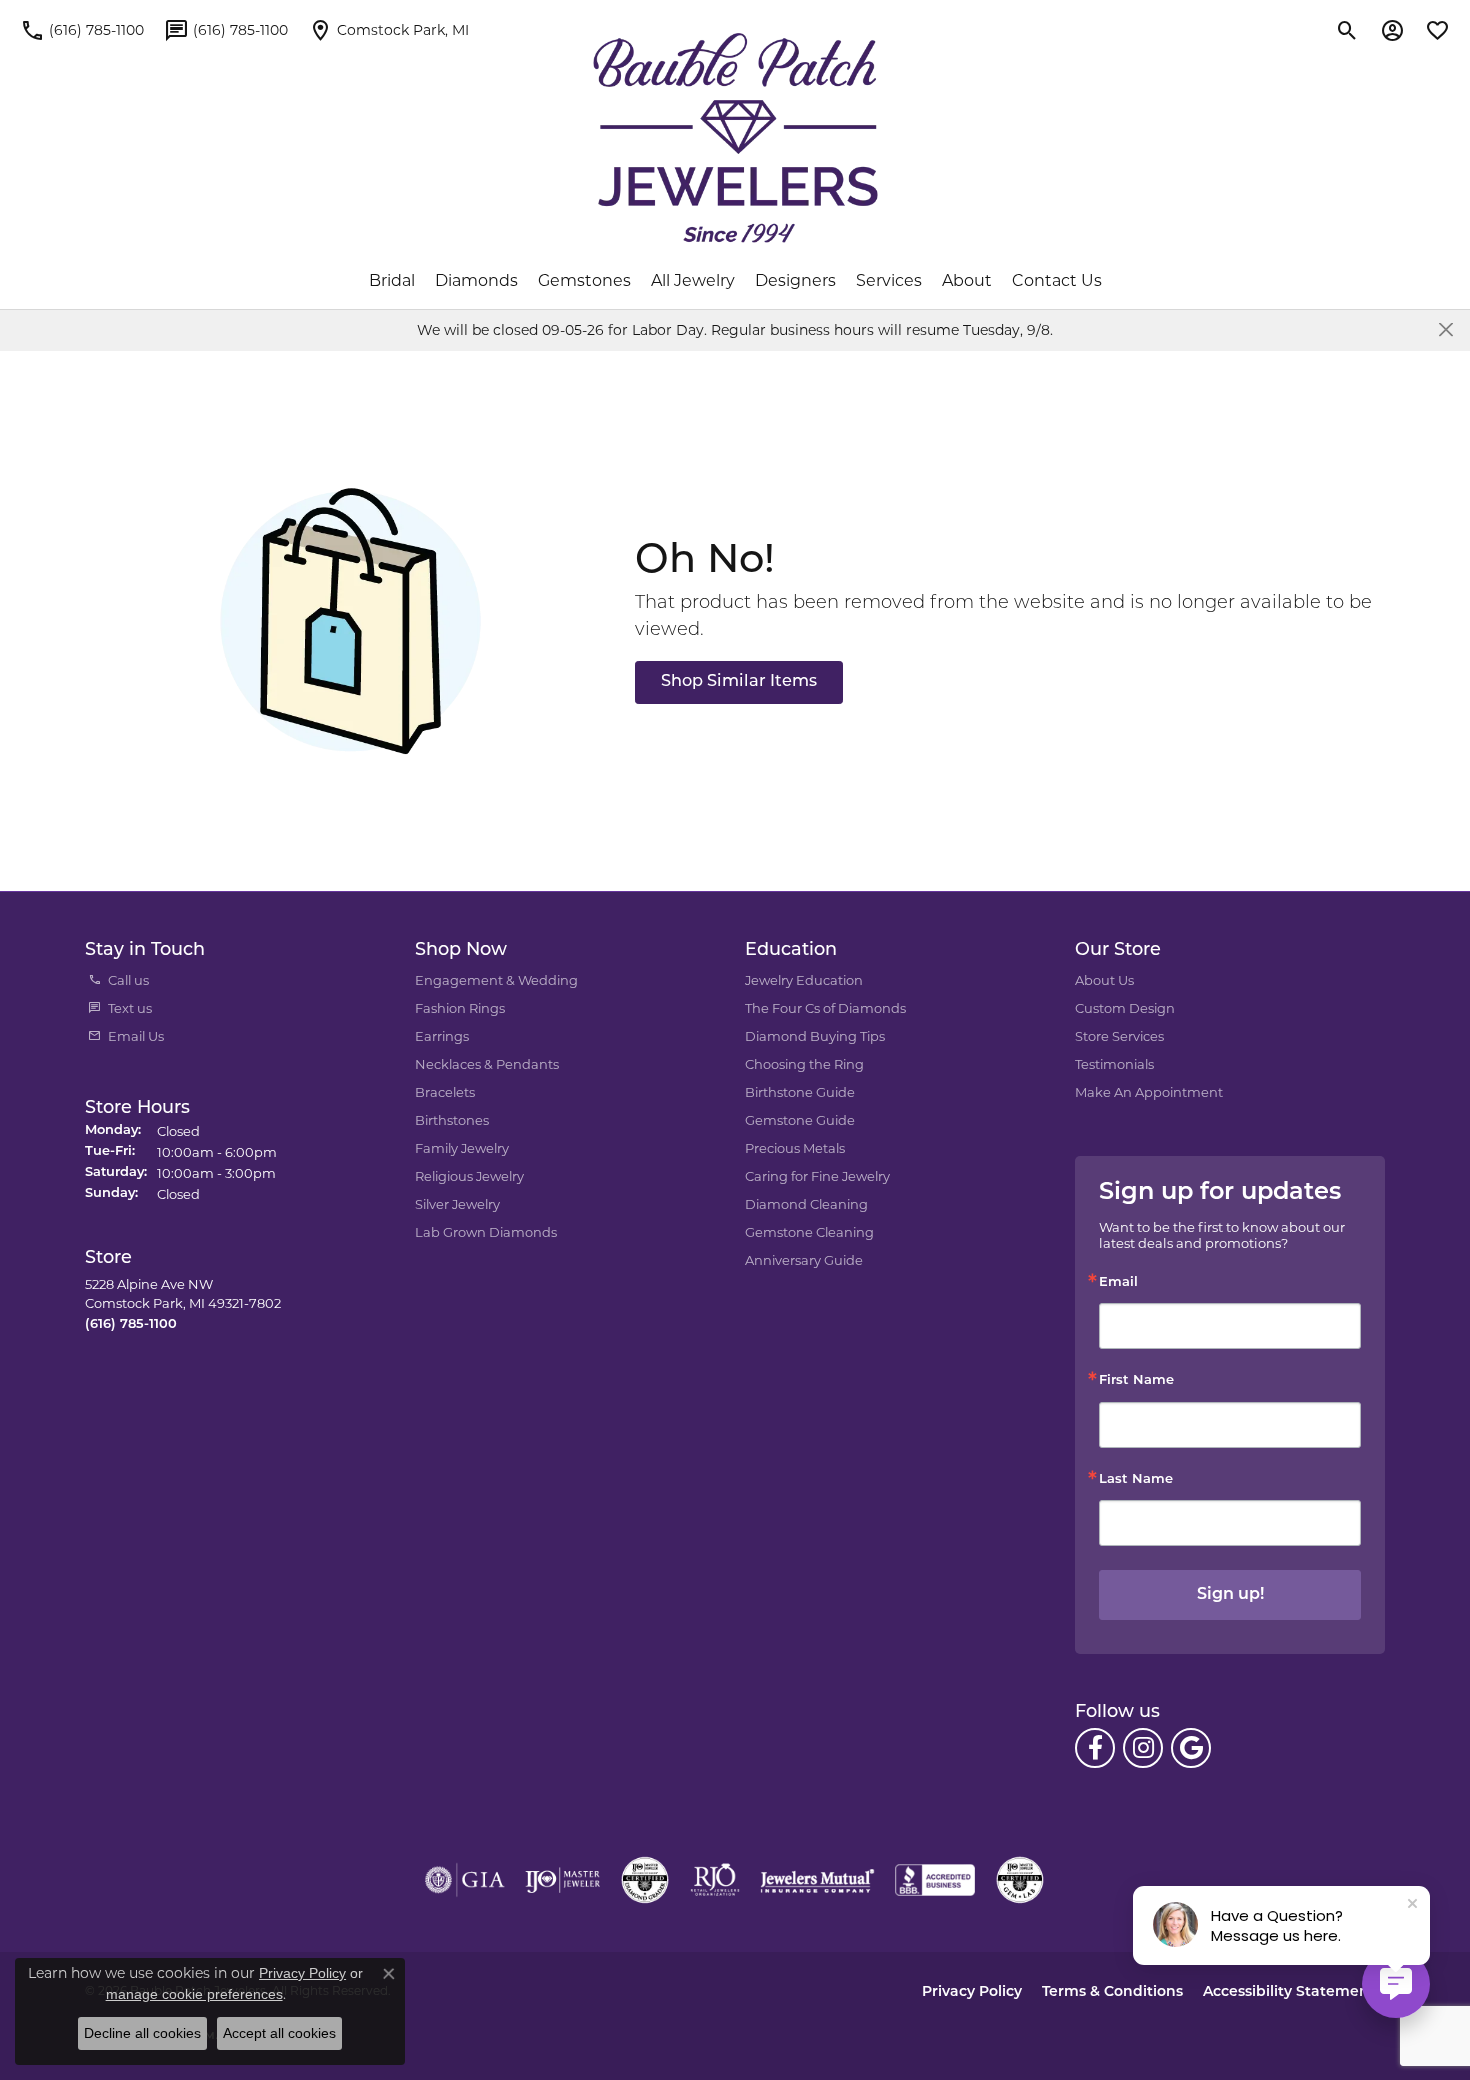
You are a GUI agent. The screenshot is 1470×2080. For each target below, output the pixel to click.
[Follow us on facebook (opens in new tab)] (1095, 1748)
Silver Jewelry (457, 1204)
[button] (1347, 30)
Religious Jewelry (469, 1176)
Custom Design (1125, 1008)
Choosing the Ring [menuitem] (804, 1064)
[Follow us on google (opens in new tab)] (1191, 1748)
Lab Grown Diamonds (486, 1232)
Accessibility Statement (1289, 1992)
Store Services (1119, 1036)
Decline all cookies (142, 2033)
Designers (795, 280)
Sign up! (1230, 1595)
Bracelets (445, 1092)
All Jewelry (693, 280)
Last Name (1136, 1479)
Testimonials (1114, 1064)
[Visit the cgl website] (1020, 1880)
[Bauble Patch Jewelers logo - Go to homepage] (735, 138)
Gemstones (584, 280)
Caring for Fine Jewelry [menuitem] (817, 1176)
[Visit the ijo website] (562, 1880)
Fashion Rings (460, 1008)
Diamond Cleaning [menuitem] (806, 1204)
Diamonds (476, 280)
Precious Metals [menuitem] (795, 1148)
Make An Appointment (1149, 1092)
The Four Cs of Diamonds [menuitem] (825, 1008)
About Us (1104, 980)
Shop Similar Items (739, 682)
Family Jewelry (462, 1148)
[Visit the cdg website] (645, 1880)
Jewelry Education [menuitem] (804, 980)
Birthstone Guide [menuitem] (800, 1092)
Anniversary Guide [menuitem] (804, 1260)
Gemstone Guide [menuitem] (800, 1120)
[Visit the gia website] (465, 1880)
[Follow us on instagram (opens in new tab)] (1143, 1748)
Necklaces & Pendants (487, 1064)
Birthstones (452, 1120)
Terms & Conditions (1112, 1992)
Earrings (442, 1036)
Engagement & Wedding (496, 980)
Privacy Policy (972, 1992)
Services (889, 280)
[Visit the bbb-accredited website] (935, 1880)
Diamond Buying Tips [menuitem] (815, 1036)
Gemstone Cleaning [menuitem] (809, 1232)
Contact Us (1057, 280)
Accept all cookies (279, 2033)
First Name (1136, 1380)
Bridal (392, 280)
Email (1118, 1282)
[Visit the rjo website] (715, 1880)
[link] (82, 30)
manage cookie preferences (194, 1994)
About (967, 280)
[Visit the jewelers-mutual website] (817, 1880)
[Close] (1445, 329)
